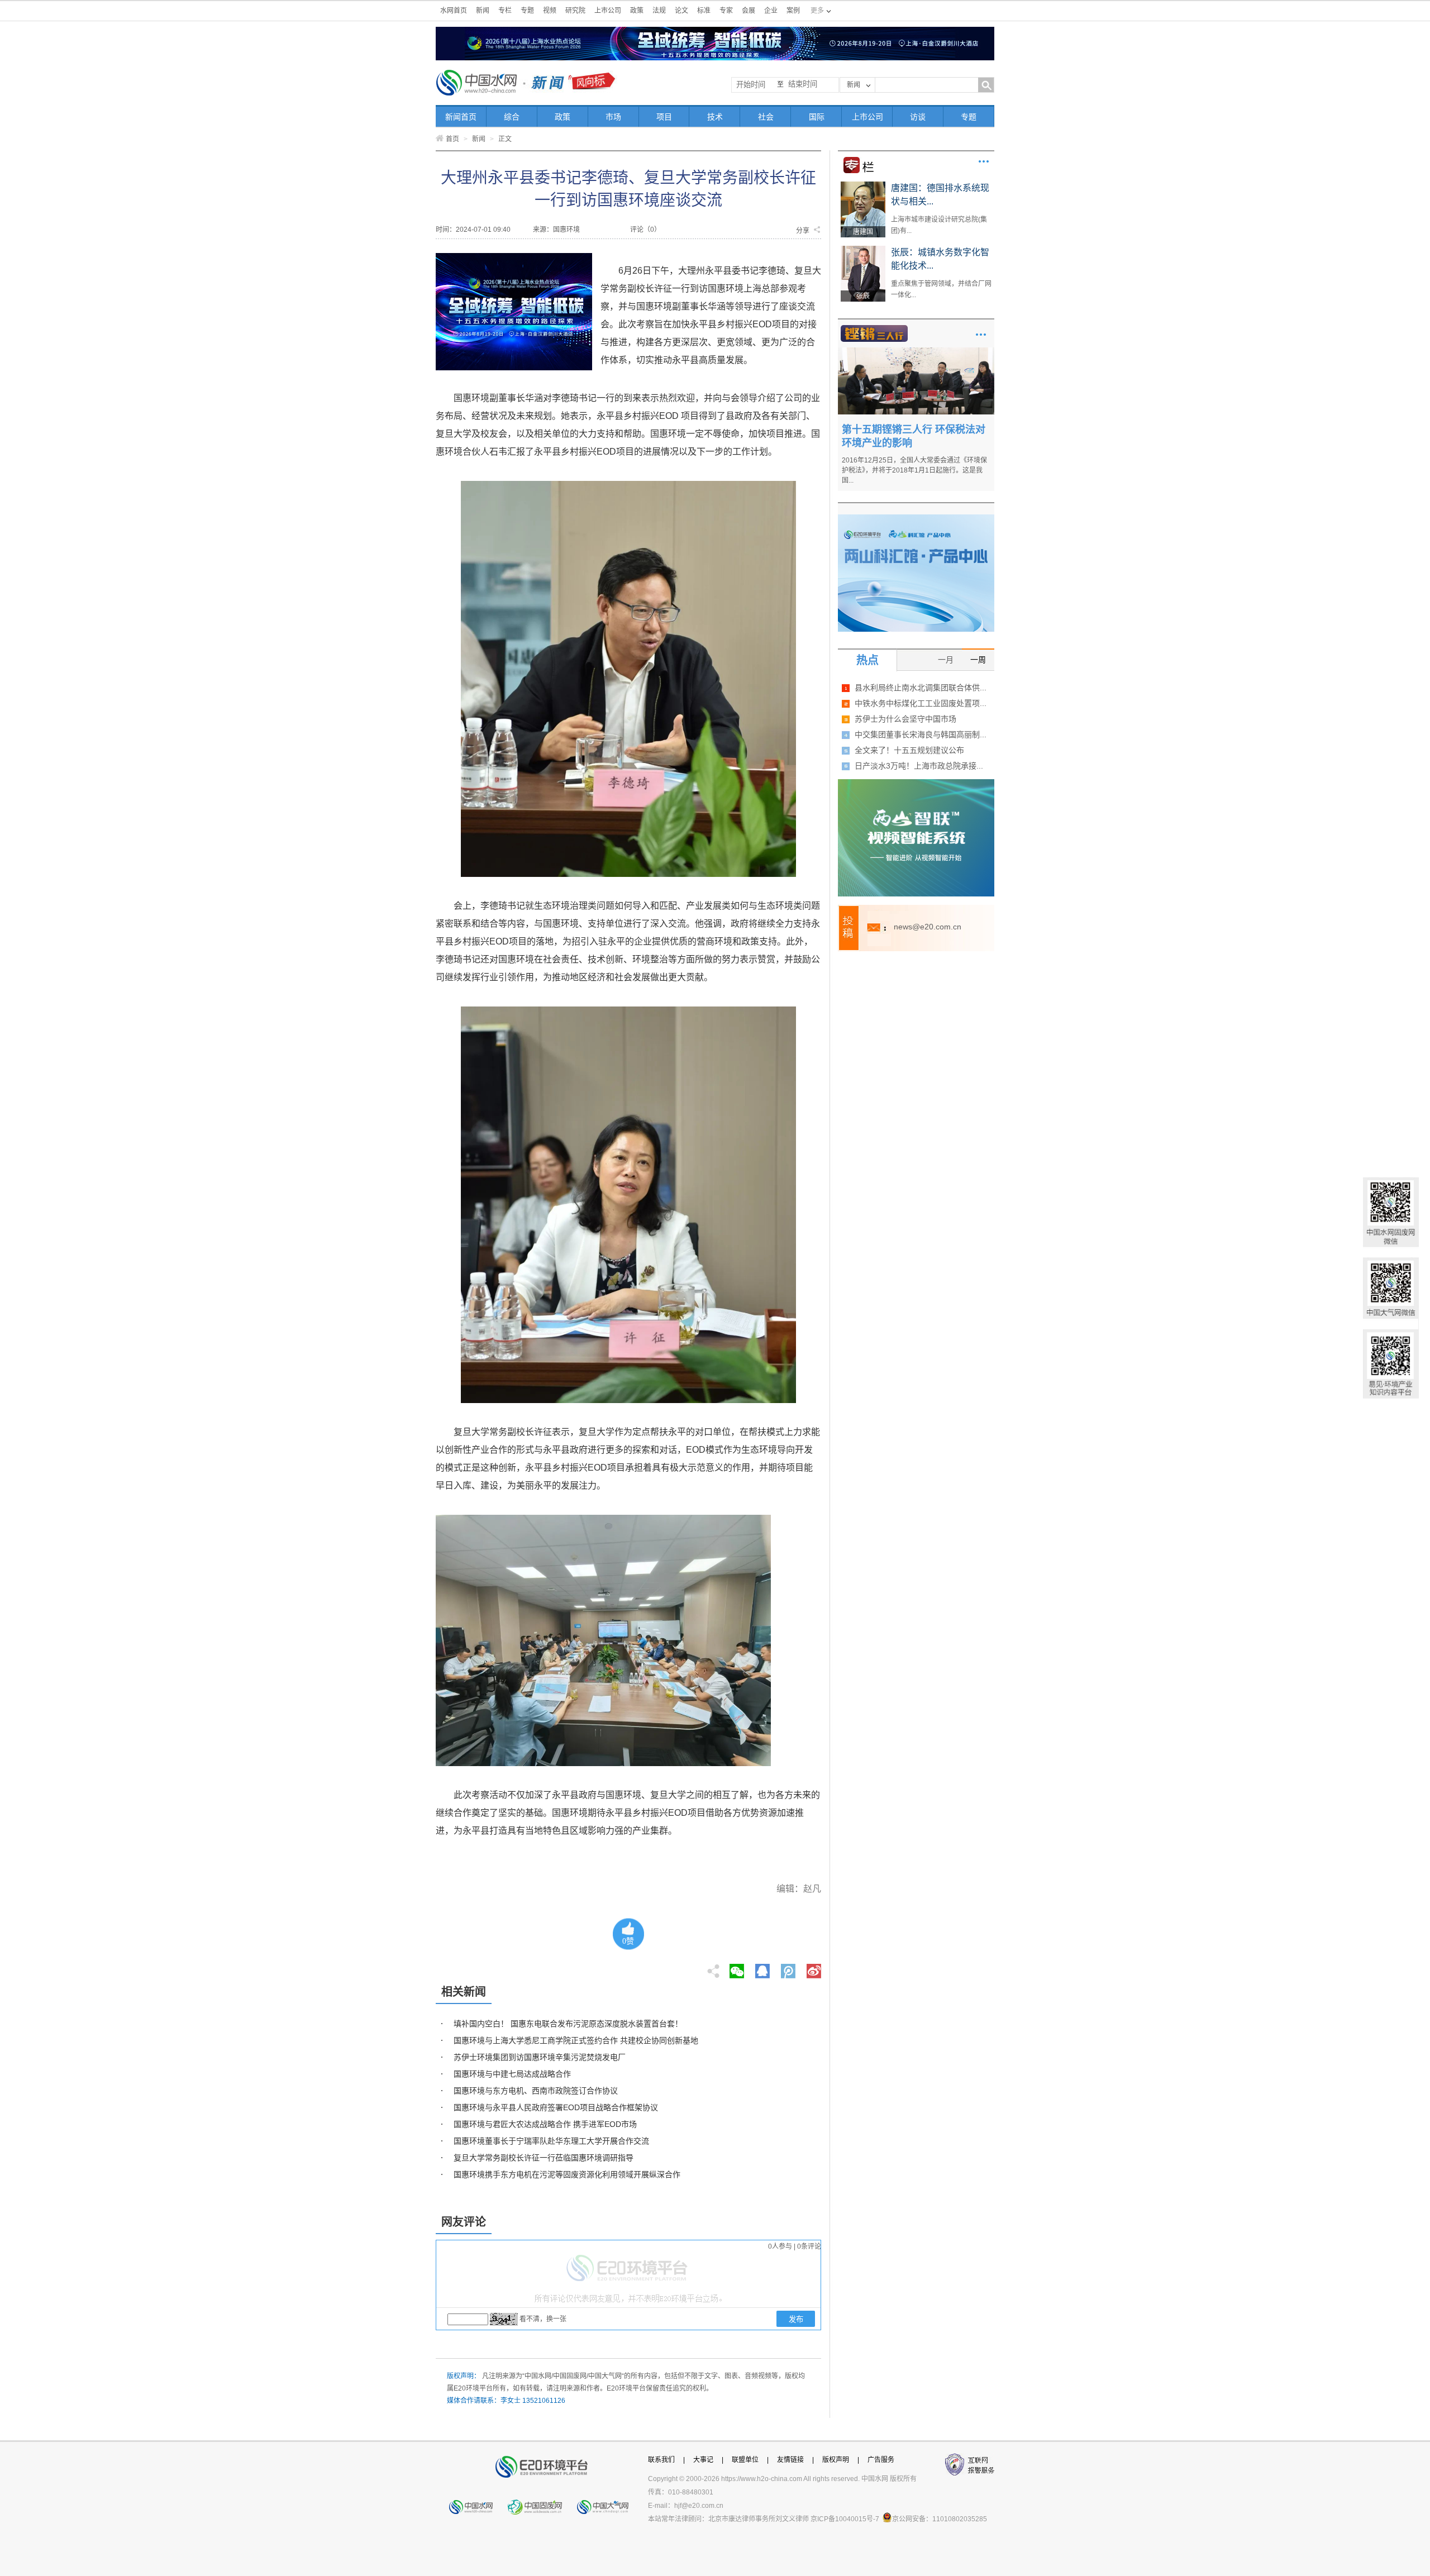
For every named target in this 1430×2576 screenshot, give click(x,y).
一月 (946, 660)
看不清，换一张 (543, 2319)
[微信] (737, 1968)
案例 (793, 11)
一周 (978, 660)
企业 (771, 11)
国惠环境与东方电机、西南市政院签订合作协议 (536, 2091)
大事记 (703, 2460)
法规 (659, 11)
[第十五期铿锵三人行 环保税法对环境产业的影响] (916, 351)
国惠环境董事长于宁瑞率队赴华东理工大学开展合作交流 (551, 2141)
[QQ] (762, 1968)
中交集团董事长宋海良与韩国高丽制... (921, 734)
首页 (452, 139)
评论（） (645, 230)
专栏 (505, 11)
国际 (817, 117)
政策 (637, 11)
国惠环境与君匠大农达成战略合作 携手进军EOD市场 (545, 2124)
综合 (512, 117)
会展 (749, 11)
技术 (715, 117)
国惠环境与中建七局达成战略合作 (512, 2074)
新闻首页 (461, 117)
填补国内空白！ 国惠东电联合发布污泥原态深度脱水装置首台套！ (568, 2024)
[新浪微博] (814, 1968)
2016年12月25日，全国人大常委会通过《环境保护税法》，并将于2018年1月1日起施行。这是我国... (914, 470)
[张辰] (863, 250)
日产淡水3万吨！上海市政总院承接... (919, 766)
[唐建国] (863, 185)
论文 (681, 11)
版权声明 (836, 2460)
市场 (613, 117)
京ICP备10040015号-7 (845, 2519)
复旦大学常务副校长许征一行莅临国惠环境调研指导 (544, 2158)
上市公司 (608, 11)
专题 (527, 11)
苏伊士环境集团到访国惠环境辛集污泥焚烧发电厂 (540, 2057)
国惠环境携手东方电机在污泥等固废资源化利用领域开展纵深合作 (567, 2174)
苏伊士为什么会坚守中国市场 (905, 719)
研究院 (575, 11)
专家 (726, 11)
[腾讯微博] (789, 1968)
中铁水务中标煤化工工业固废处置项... (921, 703)
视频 (550, 11)
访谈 (918, 117)
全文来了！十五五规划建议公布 (909, 750)
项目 (664, 117)
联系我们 (661, 2460)
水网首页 (454, 11)
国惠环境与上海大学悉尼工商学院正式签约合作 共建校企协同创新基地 (576, 2040)
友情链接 (790, 2460)
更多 (984, 161)
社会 (766, 117)
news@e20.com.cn (928, 927)
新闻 (483, 11)
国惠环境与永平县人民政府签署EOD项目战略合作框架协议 (556, 2107)
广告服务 (881, 2460)
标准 (704, 11)
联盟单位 (745, 2460)
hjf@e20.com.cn (699, 2506)
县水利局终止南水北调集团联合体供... (921, 688)
